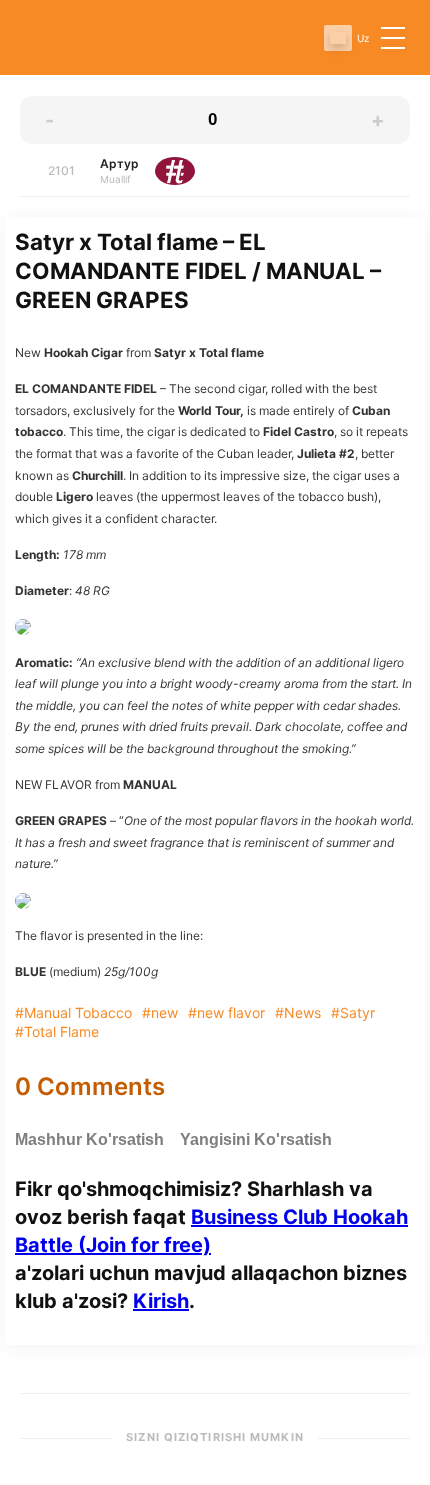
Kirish (161, 1301)
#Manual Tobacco (73, 1012)
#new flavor (226, 1012)
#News (298, 1012)
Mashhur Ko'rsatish (89, 1139)
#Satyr (353, 1012)
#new (160, 1012)
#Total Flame (57, 1031)
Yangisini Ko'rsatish (256, 1139)
